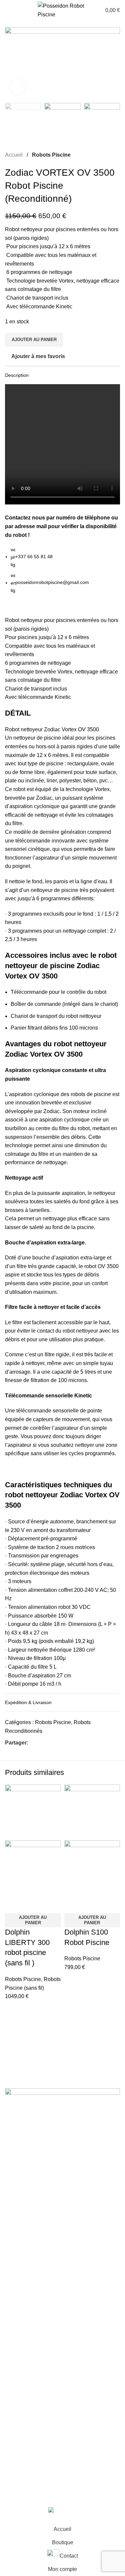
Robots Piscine (51, 155)
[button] (33, 1920)
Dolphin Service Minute (33, 2420)
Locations (16, 2395)
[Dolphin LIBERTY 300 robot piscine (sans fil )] (33, 1812)
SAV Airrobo (19, 2408)
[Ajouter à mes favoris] (31, 1905)
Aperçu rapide (13, 1905)
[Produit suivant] (116, 155)
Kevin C (73, 2496)
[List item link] (62, 2229)
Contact (14, 2446)
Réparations (19, 2383)
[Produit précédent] (100, 155)
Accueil (14, 155)
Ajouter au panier (34, 340)
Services (15, 2370)
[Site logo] (63, 10)
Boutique (16, 2345)
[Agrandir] (17, 87)
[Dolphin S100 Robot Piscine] (92, 1812)
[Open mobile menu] (8, 10)
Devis (12, 2433)
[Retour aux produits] (108, 155)
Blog (10, 2358)
